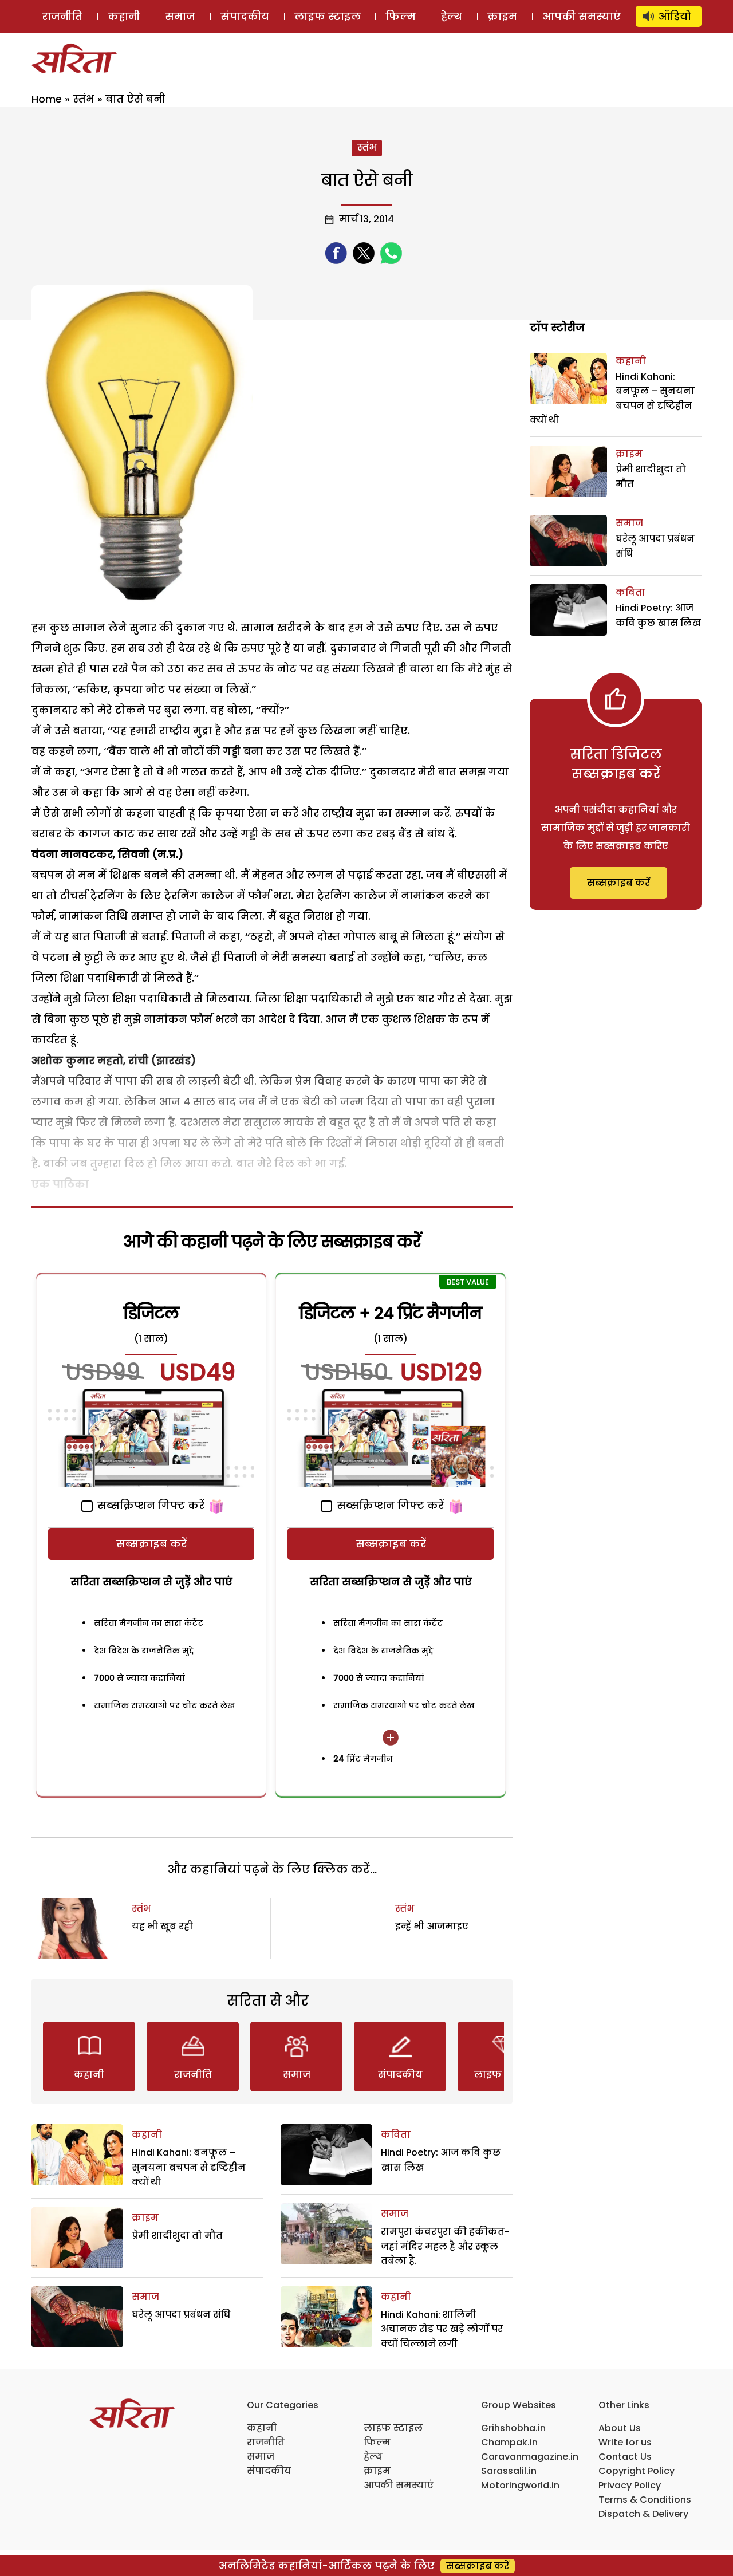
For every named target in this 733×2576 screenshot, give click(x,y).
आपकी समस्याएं (582, 16)
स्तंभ (84, 99)
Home (47, 99)
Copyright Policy (637, 2471)
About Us (620, 2428)
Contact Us (625, 2457)
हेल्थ (452, 16)
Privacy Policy (630, 2485)
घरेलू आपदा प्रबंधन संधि (181, 2315)
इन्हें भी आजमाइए (432, 1926)
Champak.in (509, 2442)
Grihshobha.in (513, 2428)
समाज (180, 16)
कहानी (124, 16)
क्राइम (502, 16)
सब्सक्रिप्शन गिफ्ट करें (149, 1505)
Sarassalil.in (509, 2471)
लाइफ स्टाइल (328, 16)
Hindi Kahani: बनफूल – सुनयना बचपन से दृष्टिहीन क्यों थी (189, 2167)
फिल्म (401, 16)
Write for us (625, 2442)
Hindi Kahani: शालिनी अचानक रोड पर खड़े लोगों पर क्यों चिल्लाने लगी (442, 2329)
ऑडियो (675, 16)
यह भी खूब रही (162, 1926)
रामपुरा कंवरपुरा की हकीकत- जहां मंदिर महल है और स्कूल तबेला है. (445, 2246)
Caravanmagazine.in (530, 2457)
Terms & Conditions (645, 2500)
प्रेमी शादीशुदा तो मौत (177, 2236)
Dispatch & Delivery (643, 2514)
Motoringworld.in (520, 2485)
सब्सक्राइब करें (151, 1544)
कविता (396, 2135)
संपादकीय (245, 16)
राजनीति (62, 16)
